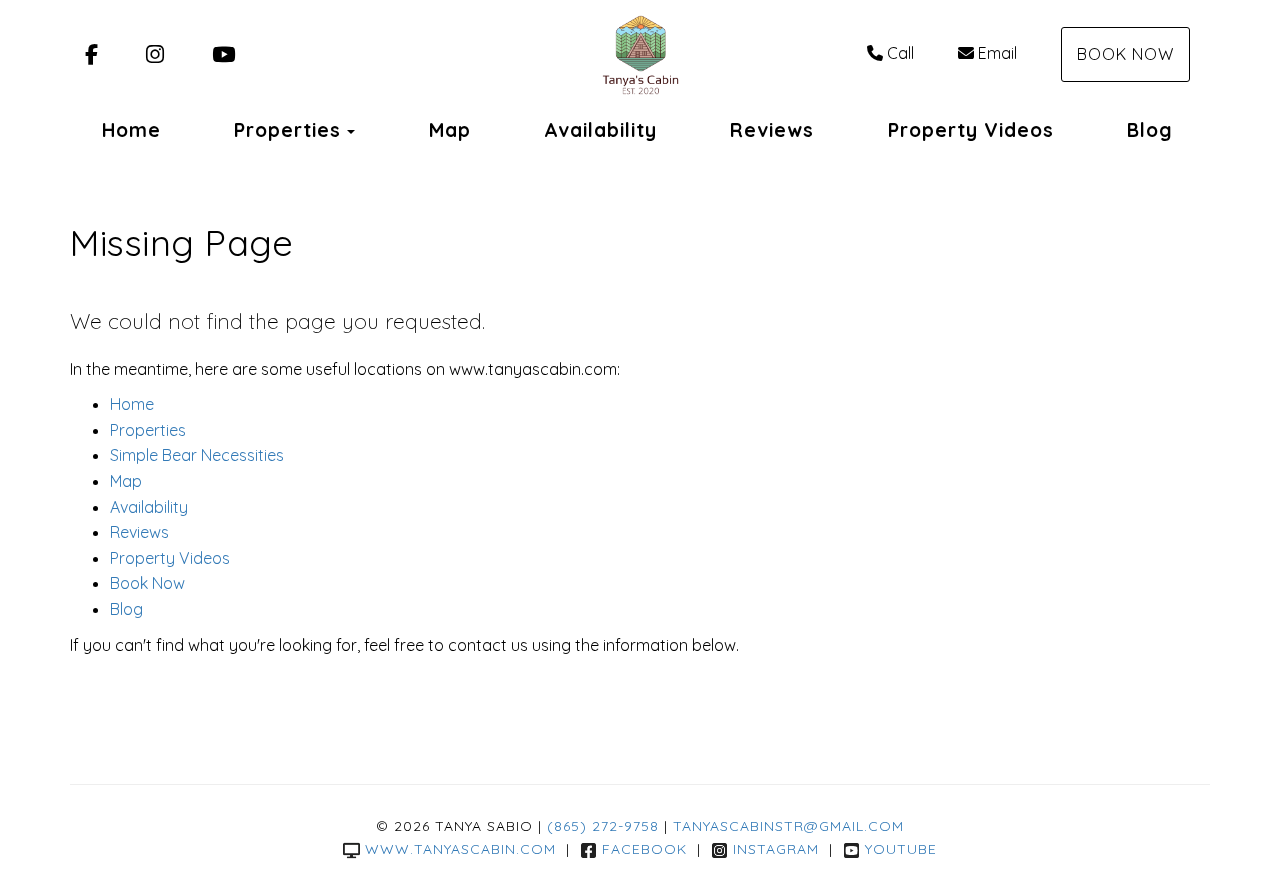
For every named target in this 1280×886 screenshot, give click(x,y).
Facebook (644, 849)
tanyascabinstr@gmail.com (788, 826)
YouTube (901, 849)
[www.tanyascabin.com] (640, 55)
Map (450, 130)
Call (900, 53)
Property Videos (971, 130)
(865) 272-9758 (603, 826)
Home (131, 130)
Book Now (1125, 54)
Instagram (776, 849)
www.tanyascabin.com (460, 849)
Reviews (772, 130)
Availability (600, 130)
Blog (1150, 130)
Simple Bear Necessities (197, 455)
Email (997, 53)
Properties (287, 130)
